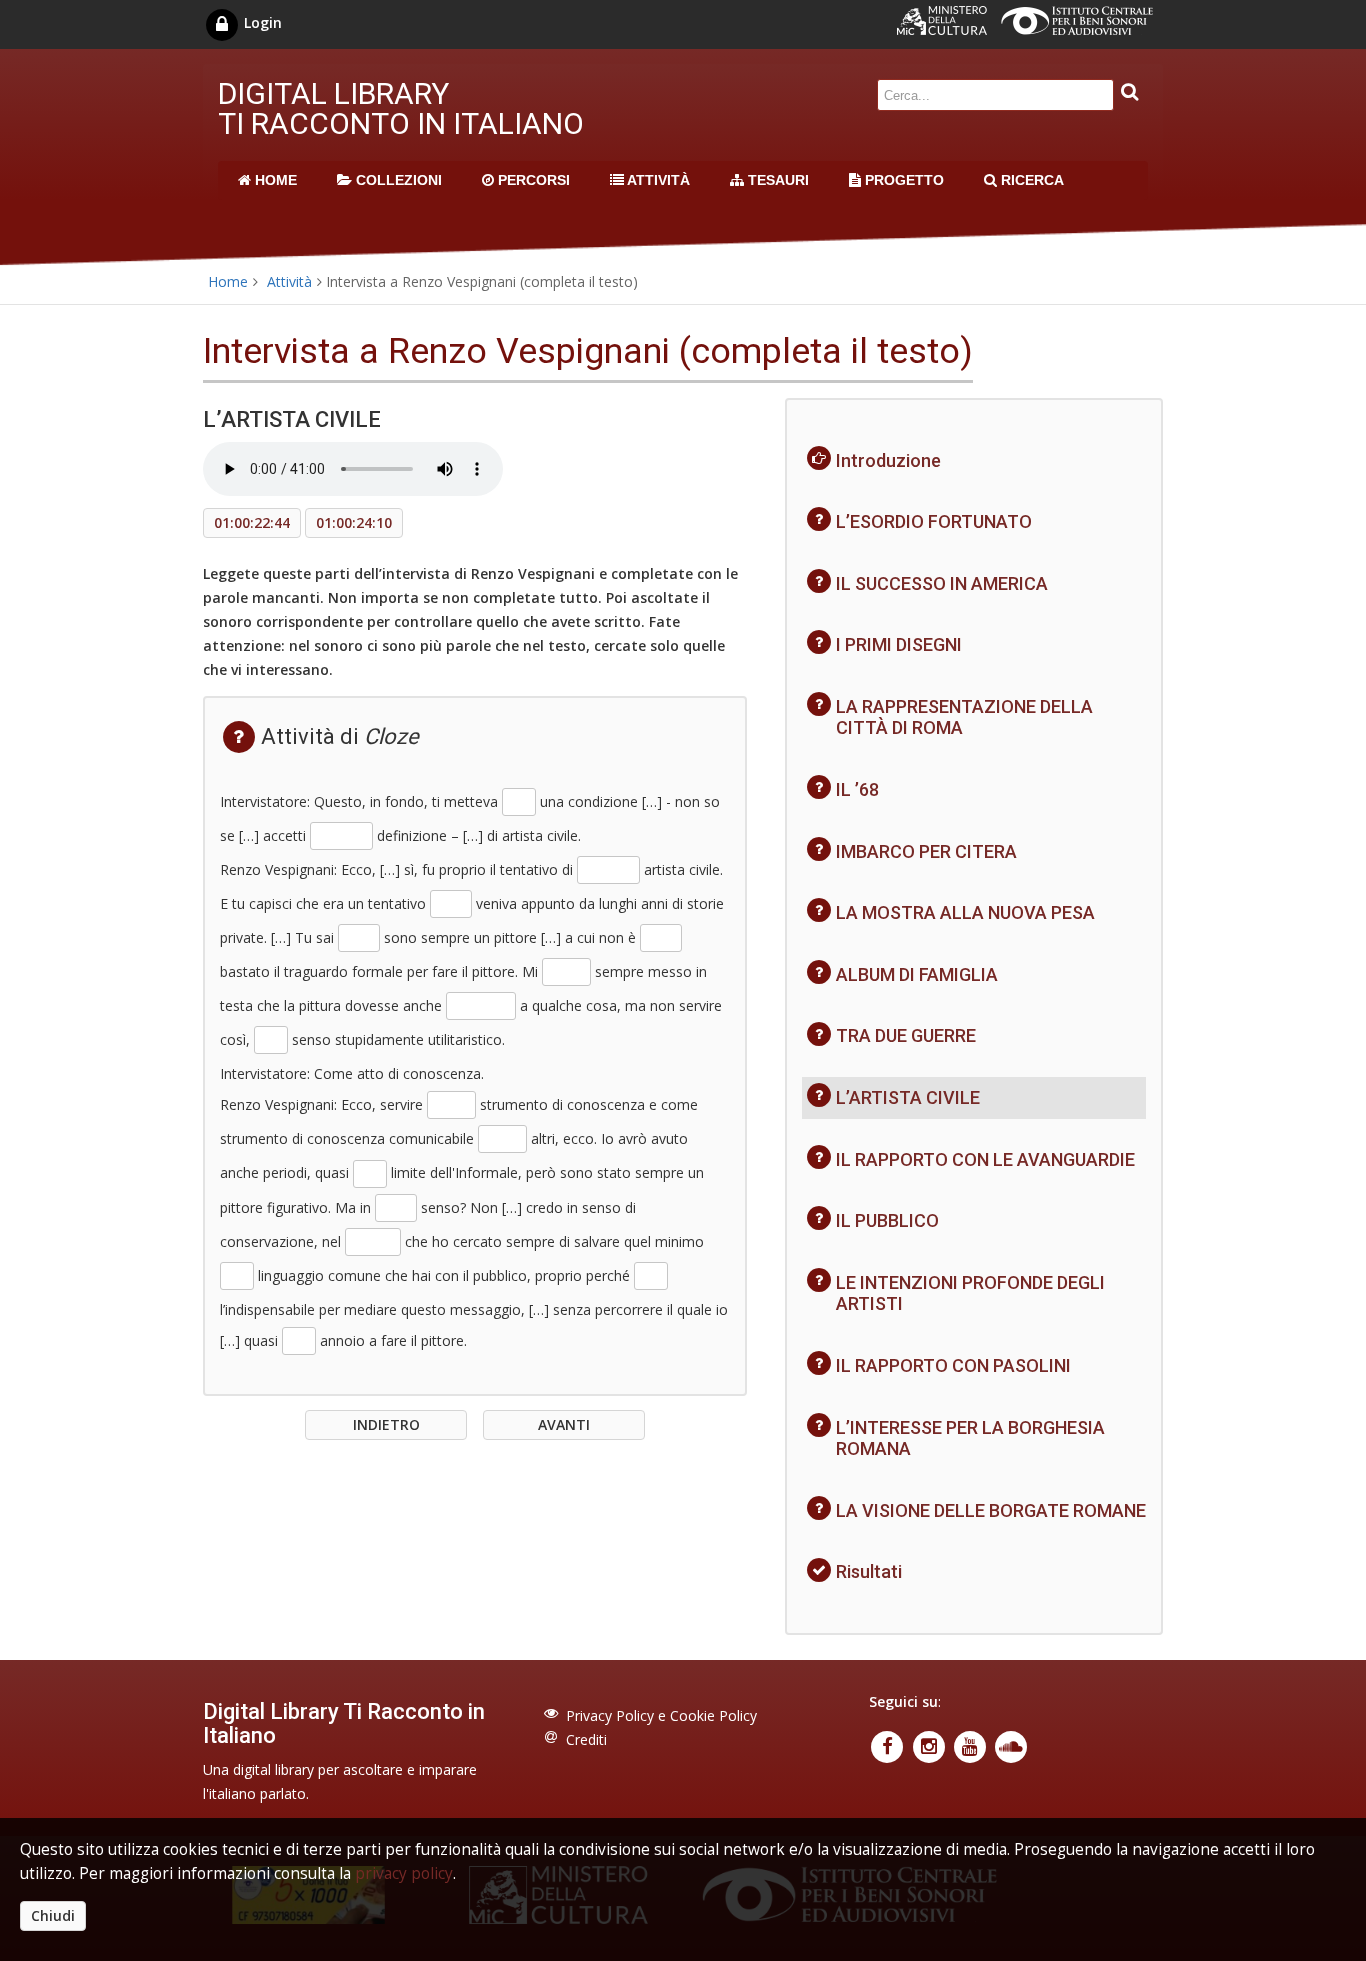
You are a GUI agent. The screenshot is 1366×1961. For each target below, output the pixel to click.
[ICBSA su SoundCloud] (1011, 1744)
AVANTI (564, 1424)
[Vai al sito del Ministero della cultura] (949, 29)
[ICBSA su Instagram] (930, 1744)
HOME (274, 180)
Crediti (586, 1739)
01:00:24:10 (354, 522)
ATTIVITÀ (657, 180)
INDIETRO (386, 1424)
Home (228, 281)
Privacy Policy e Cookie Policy (661, 1715)
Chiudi (53, 1915)
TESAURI (776, 180)
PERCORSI (532, 180)
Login (261, 22)
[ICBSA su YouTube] (971, 1744)
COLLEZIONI (397, 180)
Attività (289, 281)
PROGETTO (902, 180)
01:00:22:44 (252, 522)
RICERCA (1030, 180)
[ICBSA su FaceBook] (889, 1744)
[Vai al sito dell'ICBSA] (1082, 29)
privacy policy (404, 1873)
